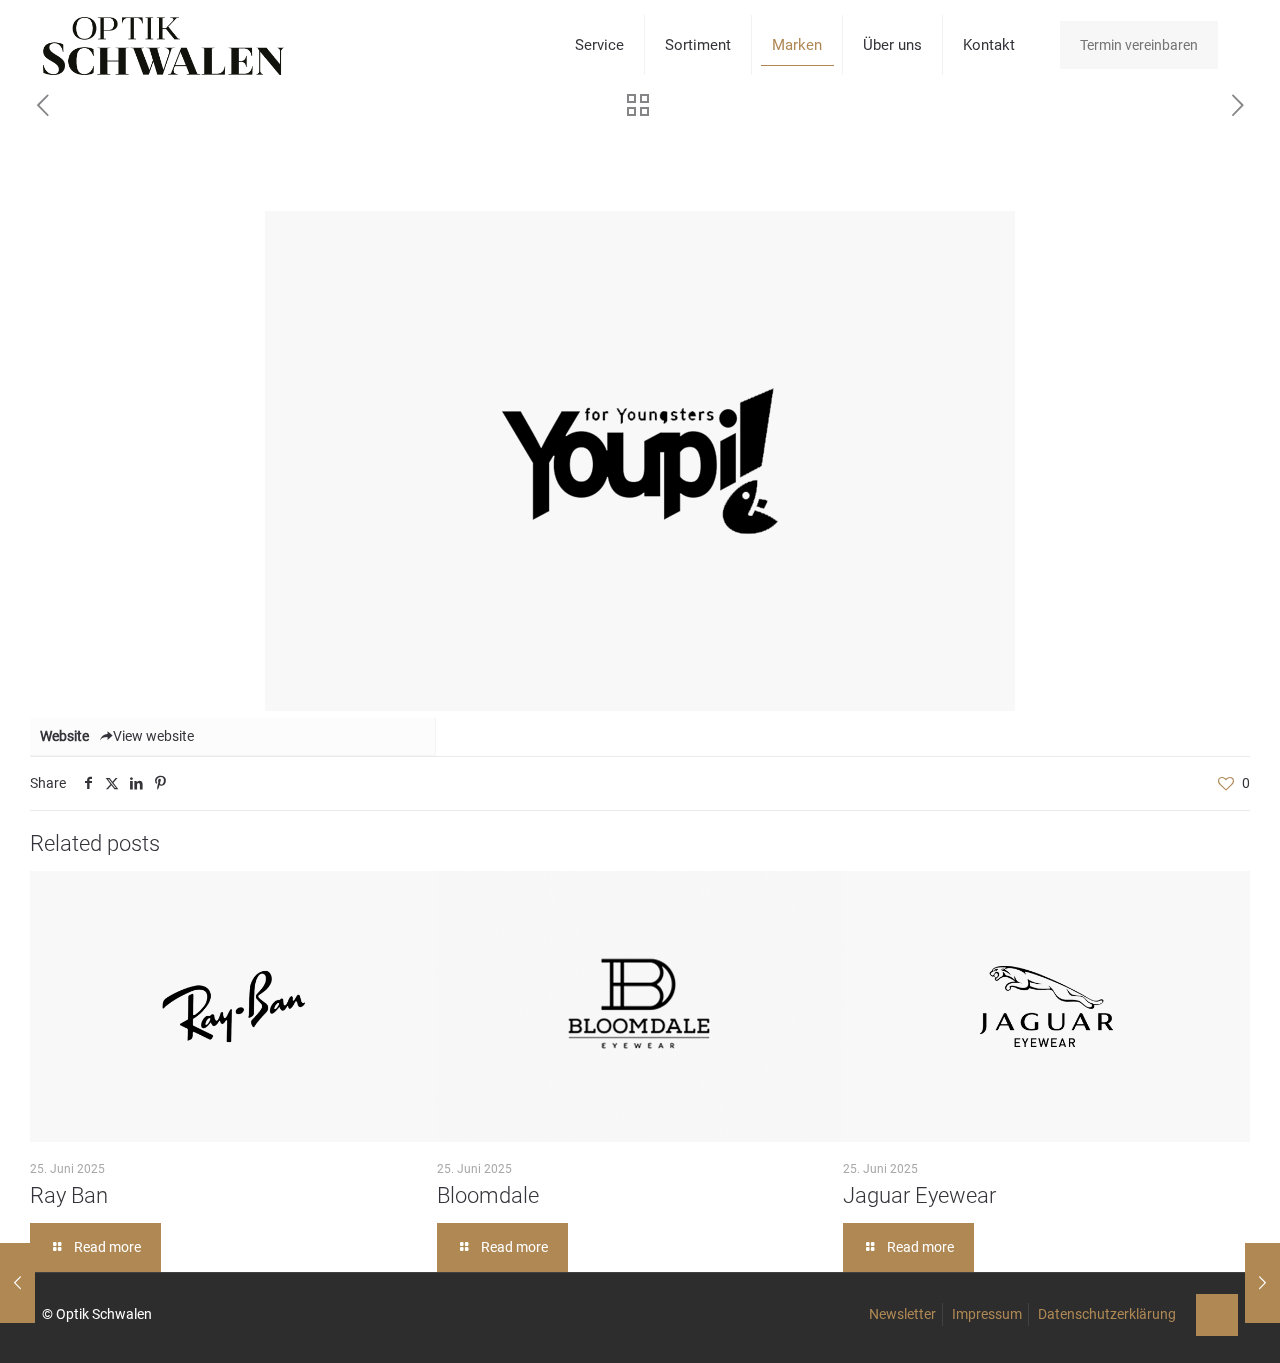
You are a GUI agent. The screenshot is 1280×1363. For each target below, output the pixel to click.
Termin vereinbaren (1139, 45)
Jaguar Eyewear (919, 1195)
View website (153, 736)
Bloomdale (488, 1195)
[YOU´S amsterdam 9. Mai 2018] (1262, 1283)
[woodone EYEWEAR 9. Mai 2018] (17, 1283)
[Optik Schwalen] (163, 45)
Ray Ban (69, 1195)
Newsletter (902, 1314)
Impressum (987, 1314)
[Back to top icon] (1217, 1315)
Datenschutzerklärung (1107, 1314)
